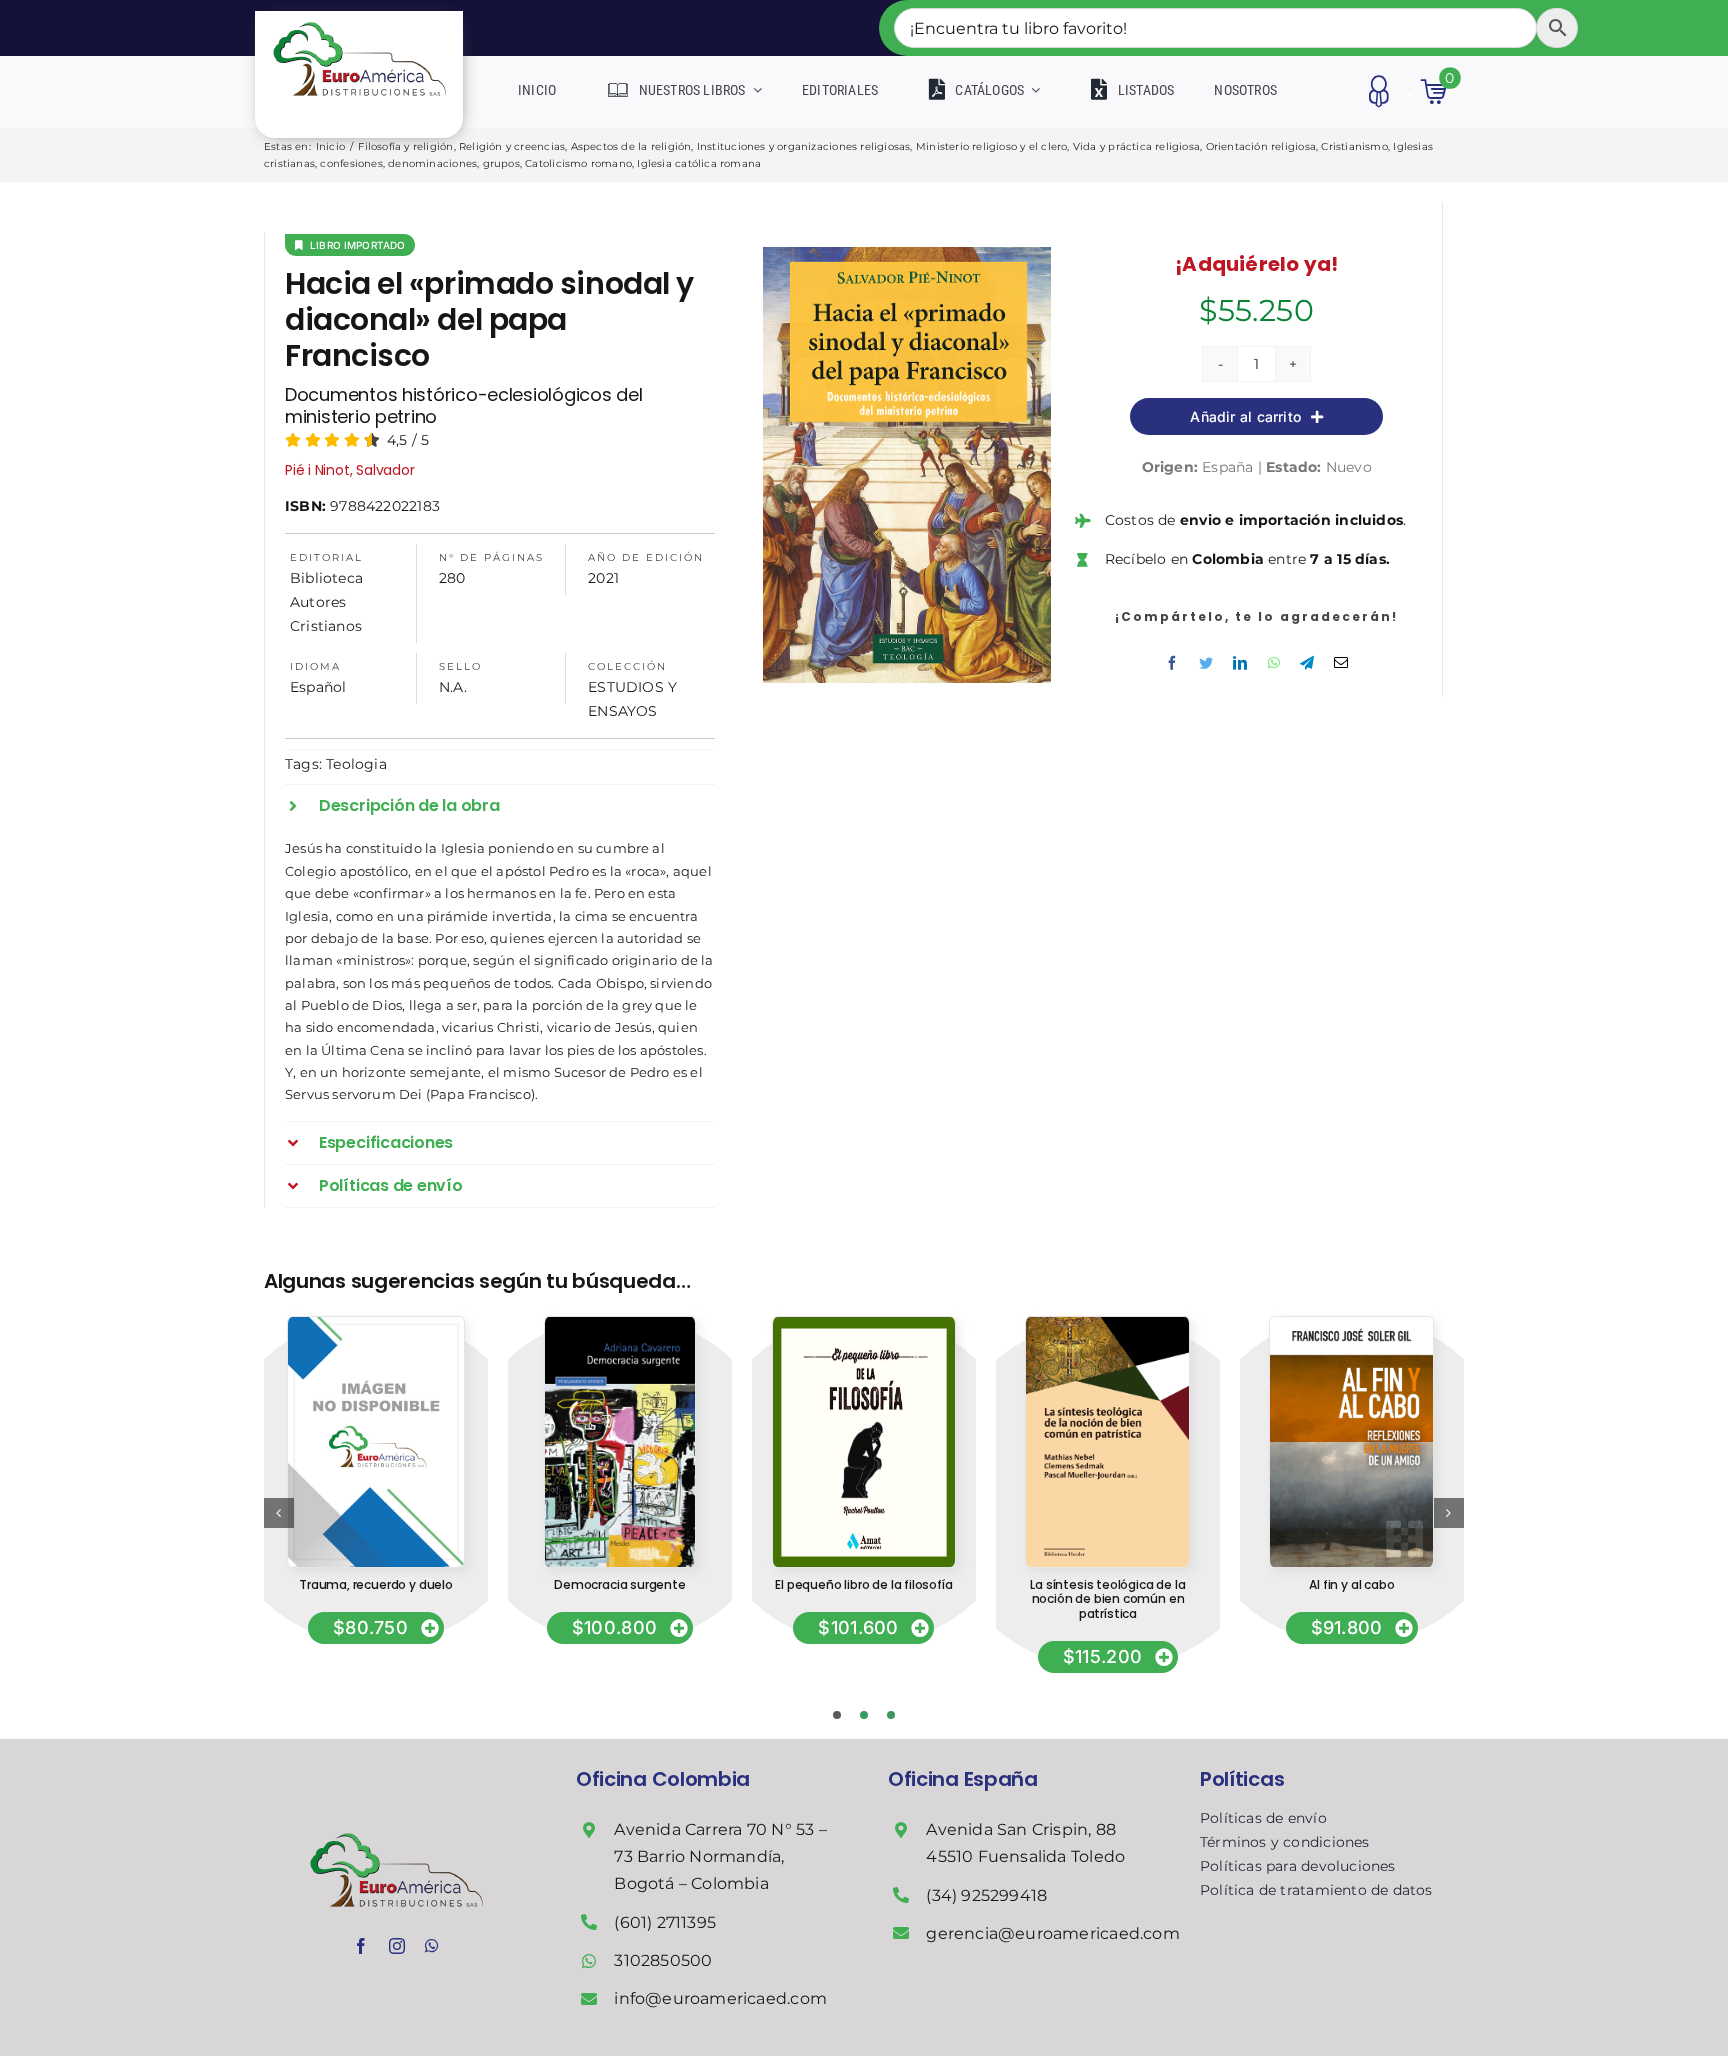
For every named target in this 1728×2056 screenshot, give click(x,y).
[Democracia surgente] (620, 1324)
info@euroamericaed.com (720, 1998)
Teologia (356, 764)
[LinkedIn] (1240, 663)
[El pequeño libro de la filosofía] (864, 1324)
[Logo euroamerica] (359, 18)
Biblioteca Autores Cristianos (326, 602)
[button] (500, 806)
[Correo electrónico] (1341, 663)
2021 (603, 578)
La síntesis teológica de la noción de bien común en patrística (1107, 1599)
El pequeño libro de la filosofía (863, 1584)
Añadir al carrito (1245, 416)
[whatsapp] (432, 1946)
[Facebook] (1172, 663)
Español (318, 687)
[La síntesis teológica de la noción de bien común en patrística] (1107, 1324)
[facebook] (361, 1946)
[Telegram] (1307, 663)
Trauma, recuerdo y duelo (376, 1584)
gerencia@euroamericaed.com (1052, 1933)
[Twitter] (1206, 663)
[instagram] (397, 1946)
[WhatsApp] (1274, 663)
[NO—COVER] (375, 1324)
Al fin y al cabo (1351, 1584)
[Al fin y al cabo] (1351, 1324)
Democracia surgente (620, 1584)
